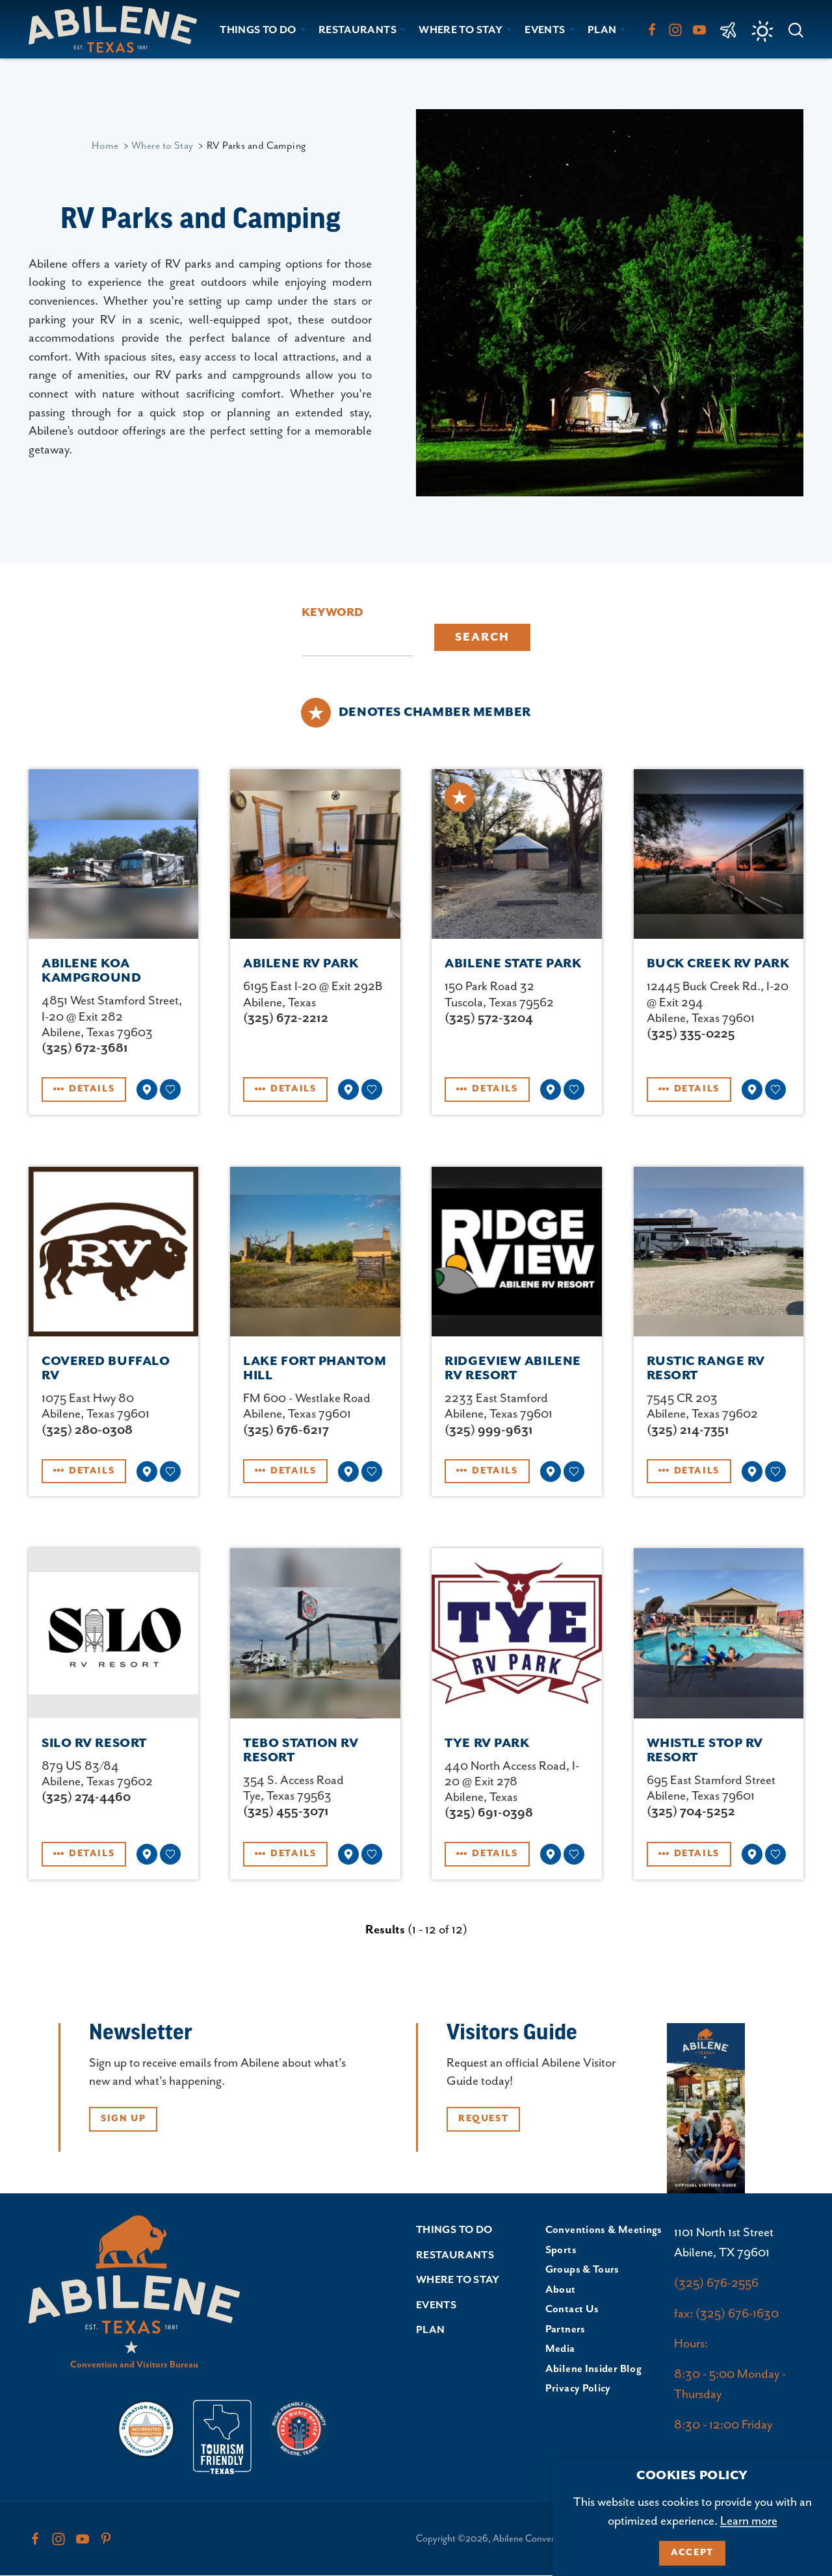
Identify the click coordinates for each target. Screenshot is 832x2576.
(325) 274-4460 (86, 1797)
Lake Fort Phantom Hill (315, 1369)
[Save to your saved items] (170, 1090)
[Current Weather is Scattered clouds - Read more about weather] (762, 31)
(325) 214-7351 (688, 1430)
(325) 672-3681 (85, 1048)
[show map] (147, 1090)
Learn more (749, 2521)
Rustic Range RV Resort (706, 1369)
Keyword (332, 613)
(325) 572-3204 (489, 1018)
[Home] (118, 29)
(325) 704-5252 (691, 1812)
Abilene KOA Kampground (92, 971)
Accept (692, 2553)
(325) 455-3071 (286, 1812)
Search (482, 637)
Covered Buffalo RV (106, 1369)
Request (483, 2119)
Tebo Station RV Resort (301, 1751)
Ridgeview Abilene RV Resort (513, 1369)
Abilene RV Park (301, 964)
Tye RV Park (487, 1743)
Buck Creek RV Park (718, 964)
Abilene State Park (513, 964)
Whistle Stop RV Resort (705, 1751)
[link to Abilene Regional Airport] (728, 29)
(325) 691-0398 (489, 1813)
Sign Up (123, 2119)
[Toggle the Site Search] (796, 29)
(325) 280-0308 (87, 1430)
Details (92, 1089)
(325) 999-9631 (489, 1430)
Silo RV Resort (94, 1743)
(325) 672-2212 (286, 1018)
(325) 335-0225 (691, 1034)
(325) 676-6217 (286, 1430)
